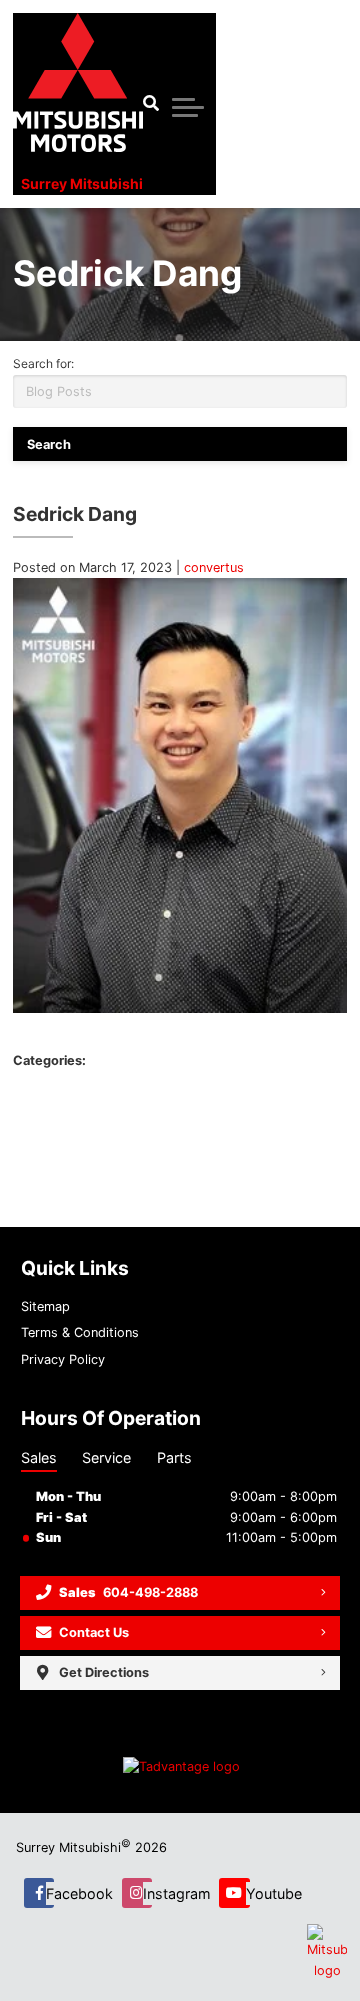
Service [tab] (106, 1457)
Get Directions (104, 1672)
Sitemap (45, 1306)
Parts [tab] (174, 1457)
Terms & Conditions (80, 1332)
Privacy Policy (63, 1359)
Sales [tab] (39, 1457)
